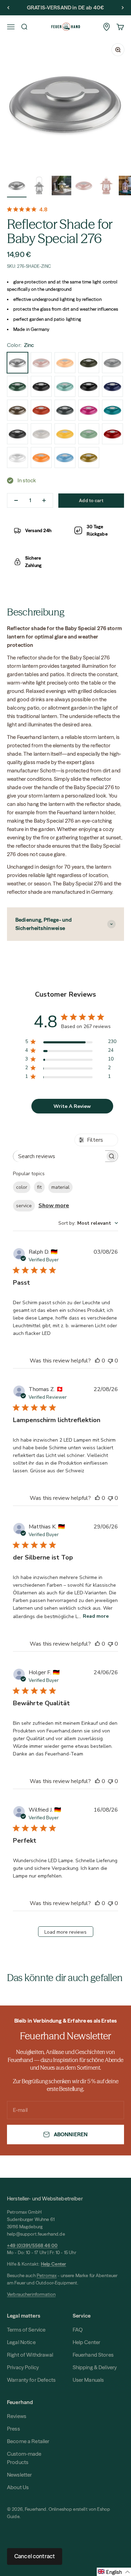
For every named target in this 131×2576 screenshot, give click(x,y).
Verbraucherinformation (31, 2294)
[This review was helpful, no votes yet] (97, 1361)
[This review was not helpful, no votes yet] (110, 1361)
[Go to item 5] (106, 187)
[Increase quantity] (44, 500)
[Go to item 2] (39, 187)
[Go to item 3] (61, 187)
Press (13, 2429)
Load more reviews (65, 1932)
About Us (18, 2487)
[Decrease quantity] (16, 500)
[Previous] (8, 8)
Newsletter (20, 2475)
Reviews (17, 2416)
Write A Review (72, 1106)
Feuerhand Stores (93, 2355)
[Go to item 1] (17, 187)
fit (39, 1187)
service (24, 1206)
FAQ (78, 2330)
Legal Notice (21, 2342)
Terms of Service (26, 2330)
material (60, 1187)
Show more (54, 1206)
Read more (96, 1616)
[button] (114, 2572)
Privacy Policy (23, 2367)
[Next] (123, 8)
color (22, 1187)
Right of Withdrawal (30, 2355)
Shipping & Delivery (95, 2367)
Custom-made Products (24, 2458)
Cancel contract (35, 2556)
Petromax (47, 2275)
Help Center (87, 2342)
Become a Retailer (28, 2441)
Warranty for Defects (31, 2380)
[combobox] (88, 1223)
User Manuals (88, 2380)
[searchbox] (59, 1156)
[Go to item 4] (84, 187)
